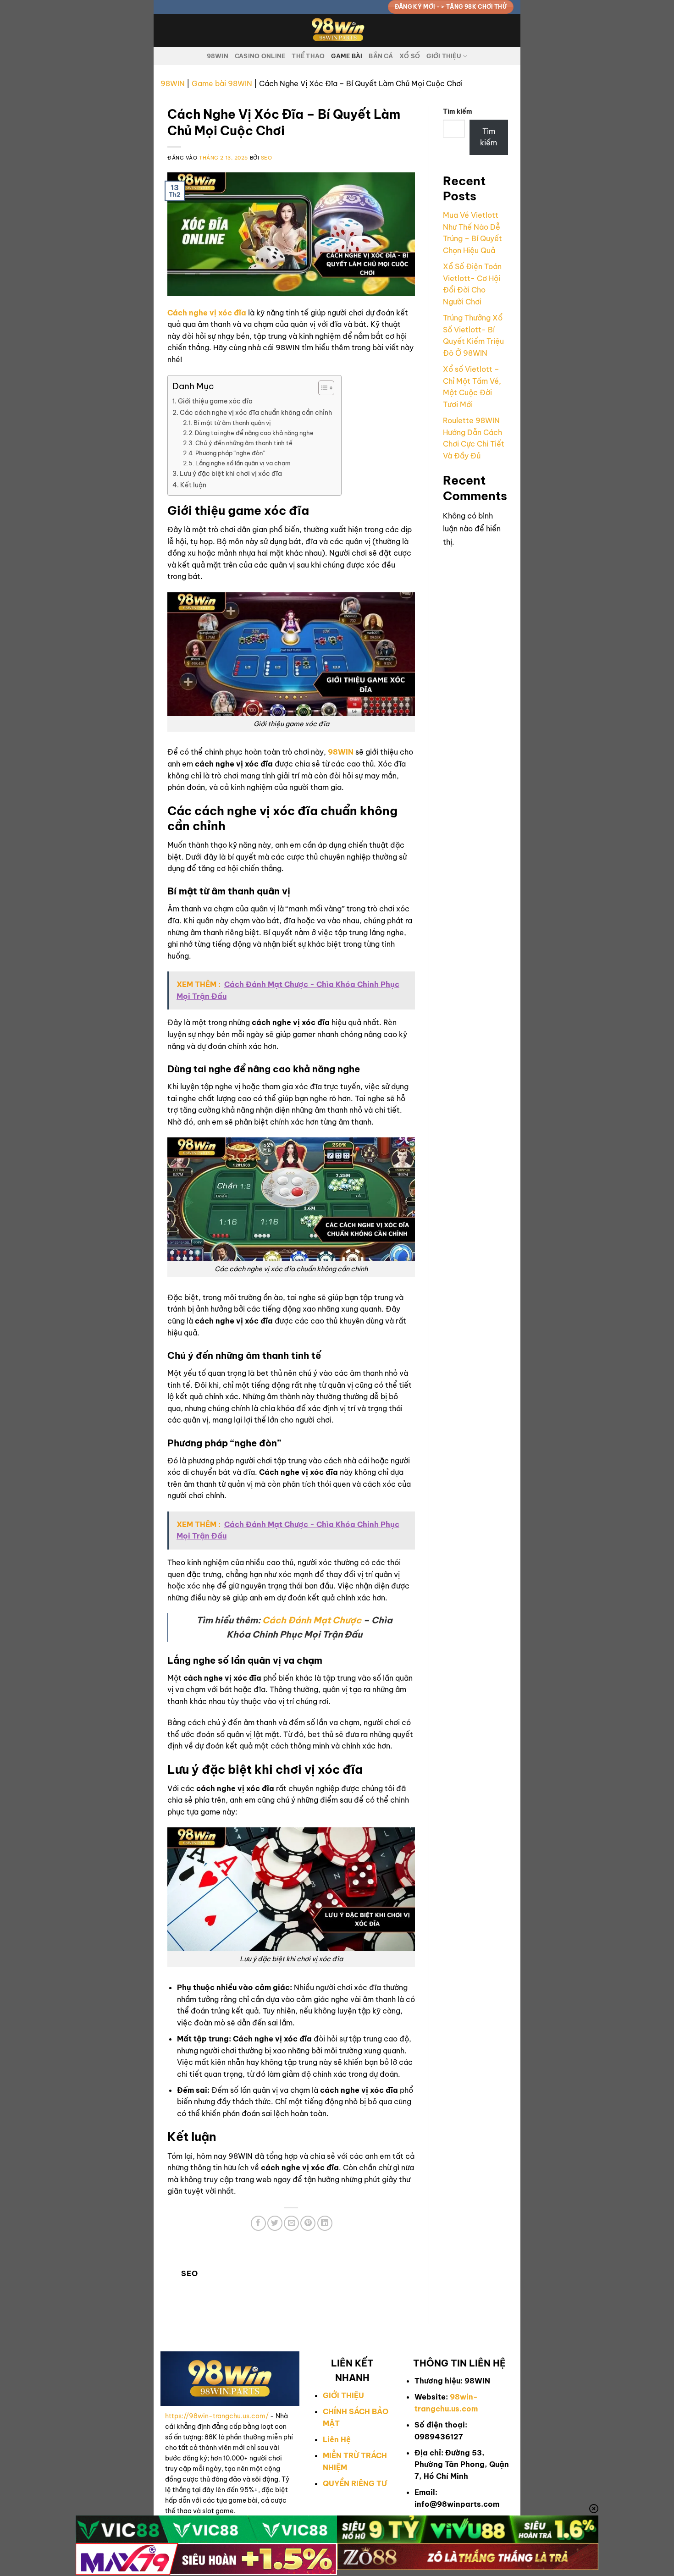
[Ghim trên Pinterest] (308, 2223)
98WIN (218, 56)
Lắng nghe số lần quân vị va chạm (244, 463)
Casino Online (260, 56)
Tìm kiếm (458, 111)
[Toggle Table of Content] (322, 388)
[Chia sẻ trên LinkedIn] (325, 2223)
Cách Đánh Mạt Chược (312, 1620)
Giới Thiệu (444, 56)
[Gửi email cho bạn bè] (291, 2223)
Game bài (347, 56)
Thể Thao (308, 56)
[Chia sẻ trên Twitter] (275, 2223)
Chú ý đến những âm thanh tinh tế (244, 443)
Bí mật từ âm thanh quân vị (233, 423)
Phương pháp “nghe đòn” (231, 453)
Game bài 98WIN (222, 83)
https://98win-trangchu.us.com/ (217, 2416)
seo (267, 158)
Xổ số (410, 56)
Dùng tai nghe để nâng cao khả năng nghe (254, 433)
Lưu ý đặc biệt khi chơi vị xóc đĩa (231, 474)
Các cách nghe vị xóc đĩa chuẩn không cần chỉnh (256, 413)
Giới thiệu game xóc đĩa (215, 401)
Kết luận (193, 485)
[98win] (337, 30)
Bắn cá (381, 56)
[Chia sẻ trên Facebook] (258, 2223)
